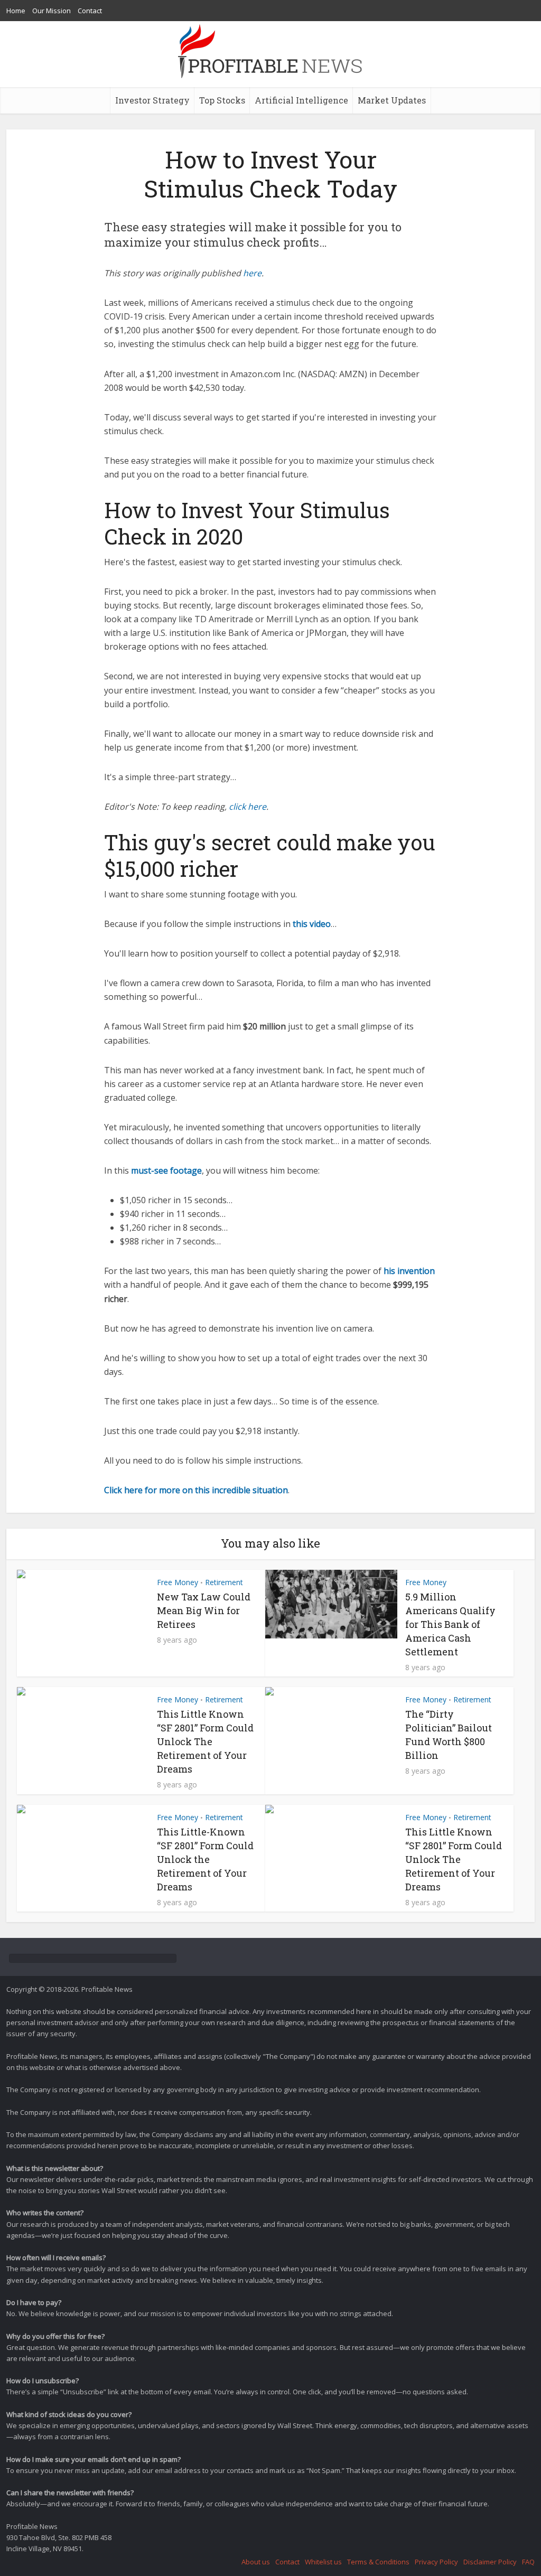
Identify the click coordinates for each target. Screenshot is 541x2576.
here (252, 273)
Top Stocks (222, 100)
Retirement (224, 1582)
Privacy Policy (436, 2562)
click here (248, 807)
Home (16, 11)
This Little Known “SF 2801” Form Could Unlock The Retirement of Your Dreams (205, 1741)
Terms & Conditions (378, 2562)
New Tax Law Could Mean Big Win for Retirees (204, 1610)
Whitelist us (323, 2562)
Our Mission (52, 11)
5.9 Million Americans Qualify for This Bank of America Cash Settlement (450, 1624)
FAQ (528, 2562)
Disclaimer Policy (490, 2562)
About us (256, 2562)
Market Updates (392, 100)
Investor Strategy (152, 100)
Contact (90, 11)
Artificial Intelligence (301, 100)
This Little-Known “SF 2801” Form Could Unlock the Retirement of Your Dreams (205, 1859)
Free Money (178, 1582)
